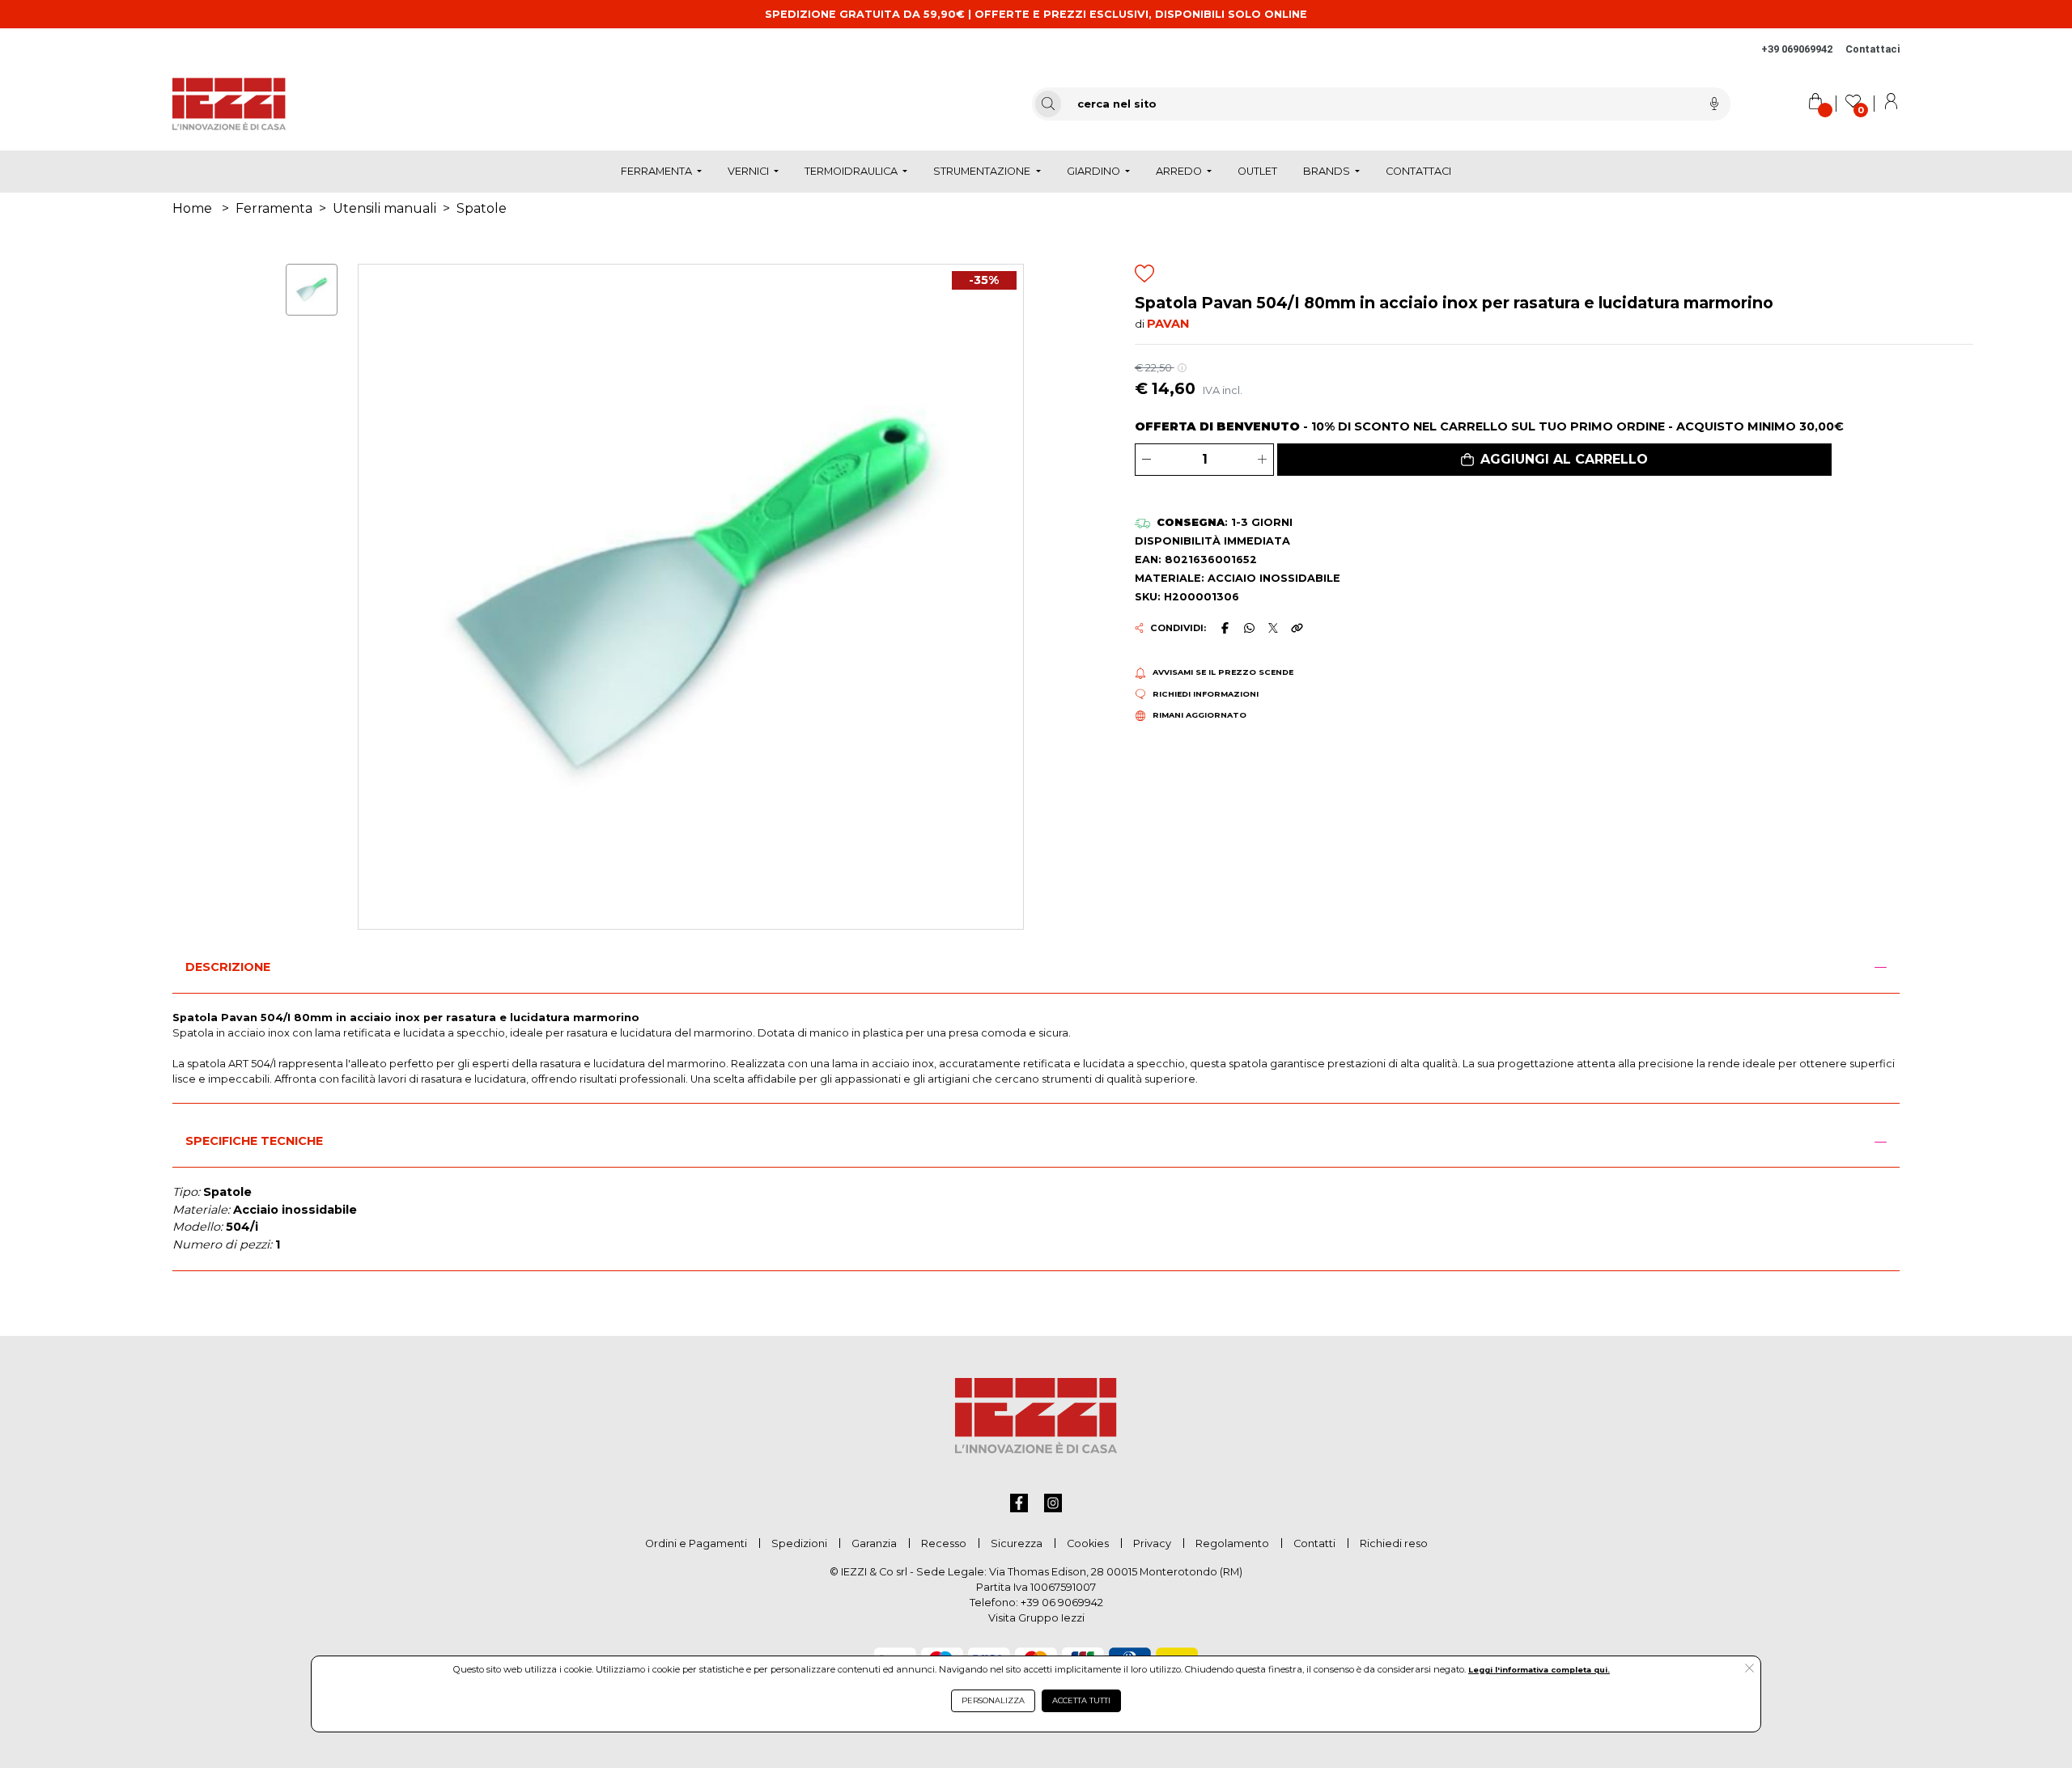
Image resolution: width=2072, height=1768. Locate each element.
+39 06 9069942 (1062, 1603)
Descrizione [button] (228, 967)
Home (192, 208)
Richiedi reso (1394, 1543)
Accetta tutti (1081, 1700)
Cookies (1088, 1543)
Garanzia (874, 1543)
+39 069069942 (1797, 49)
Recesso (944, 1543)
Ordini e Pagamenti (696, 1543)
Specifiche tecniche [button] (254, 1141)
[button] (1554, 460)
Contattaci (1872, 49)
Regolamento (1232, 1543)
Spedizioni (799, 1543)
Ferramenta (274, 208)
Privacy (1152, 1543)
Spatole (482, 208)
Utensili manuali (384, 208)
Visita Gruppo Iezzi (1036, 1618)
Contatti (1314, 1543)
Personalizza (993, 1700)
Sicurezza (1017, 1543)
